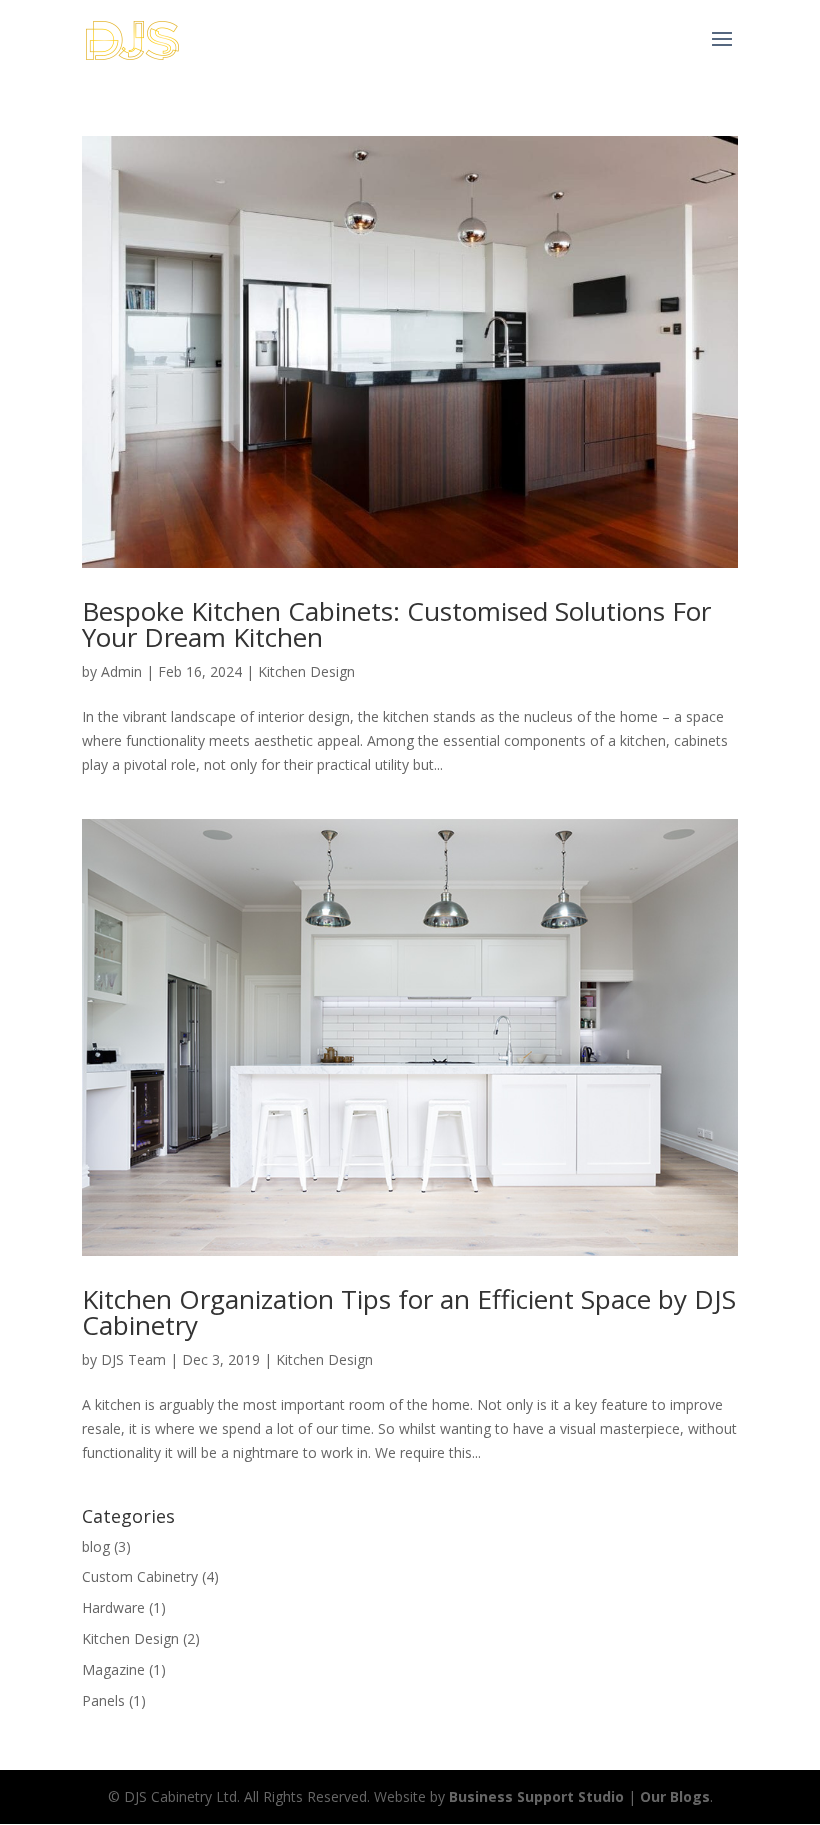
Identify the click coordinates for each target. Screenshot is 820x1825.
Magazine (113, 1669)
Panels (103, 1700)
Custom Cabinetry (140, 1576)
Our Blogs (675, 1796)
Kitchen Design (306, 671)
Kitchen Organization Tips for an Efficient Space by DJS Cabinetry (409, 1312)
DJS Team (133, 1359)
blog (96, 1546)
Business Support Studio (536, 1796)
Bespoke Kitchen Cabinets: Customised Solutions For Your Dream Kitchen (396, 624)
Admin (121, 671)
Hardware (113, 1607)
